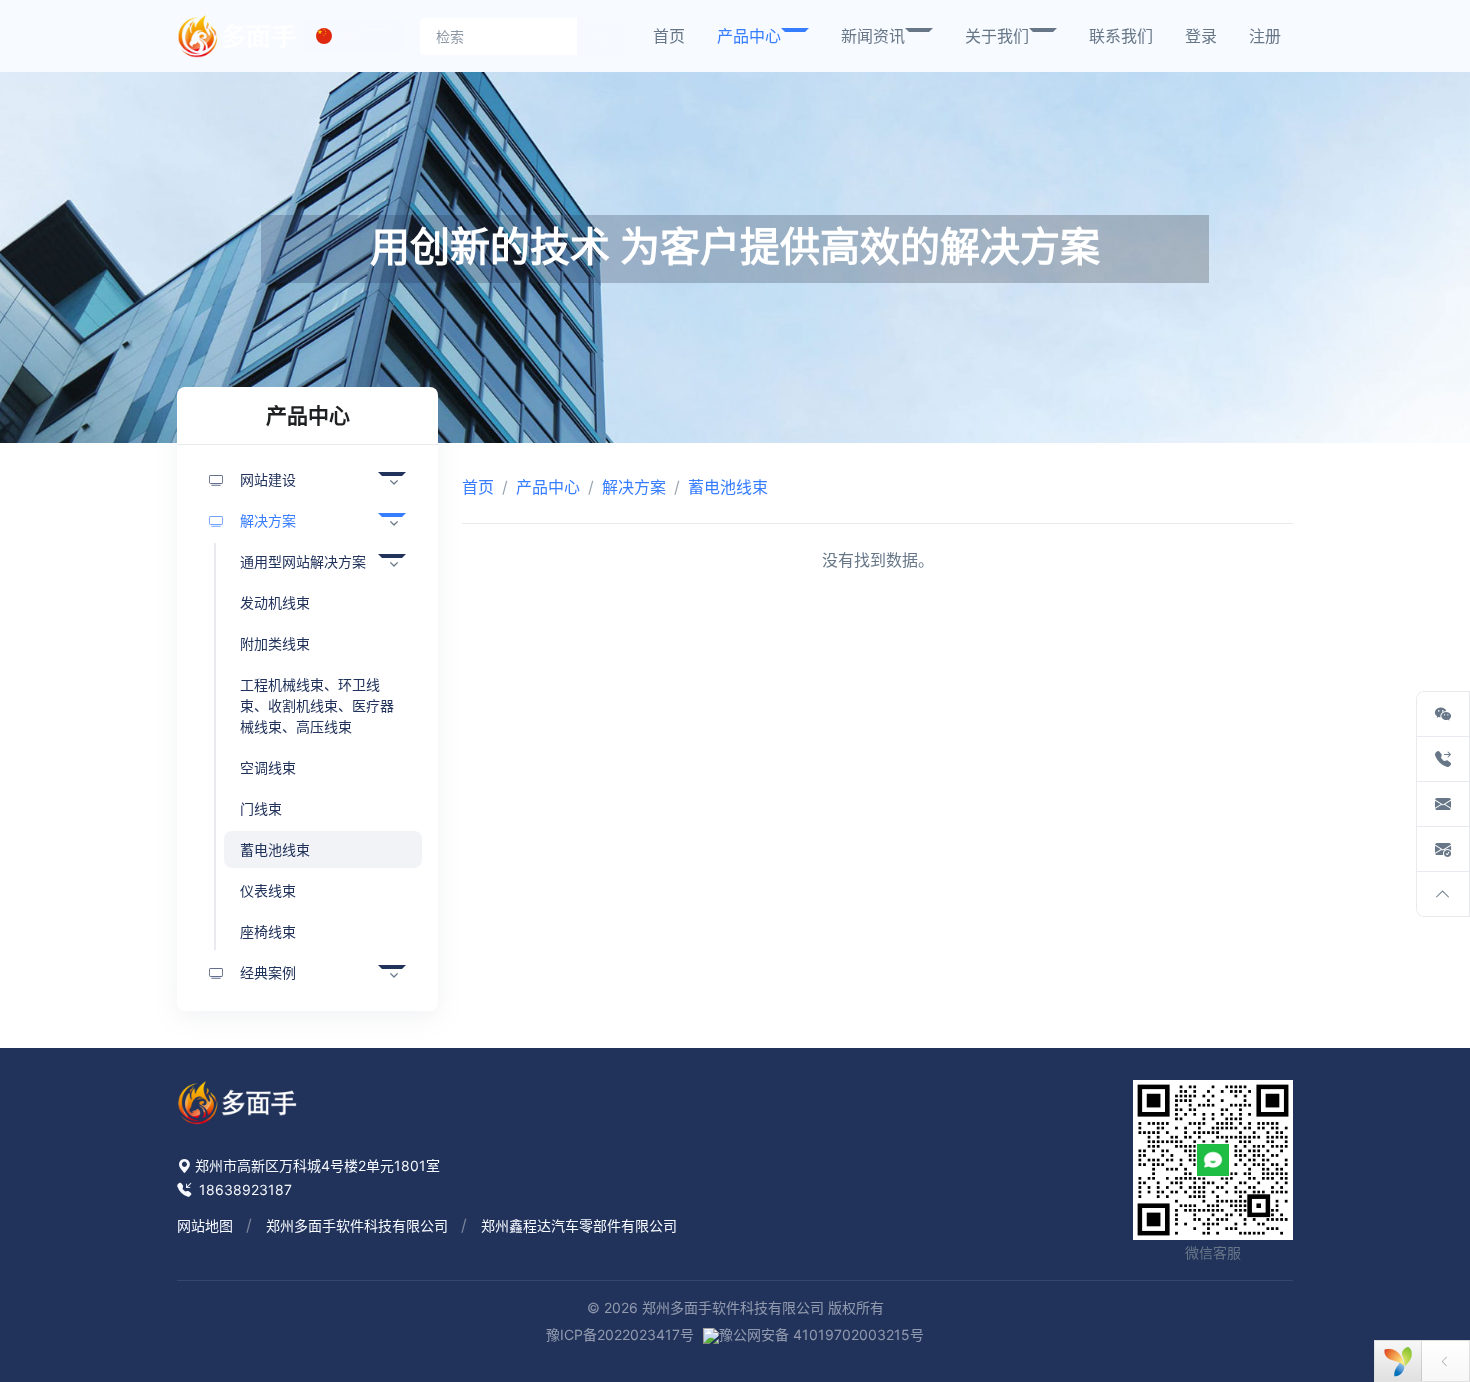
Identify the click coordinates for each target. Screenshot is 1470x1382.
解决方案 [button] (268, 520)
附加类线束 (275, 643)
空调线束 (268, 767)
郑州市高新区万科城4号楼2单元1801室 (317, 1165)
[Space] (237, 1101)
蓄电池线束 (275, 849)
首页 (478, 487)
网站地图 (205, 1225)
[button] (763, 36)
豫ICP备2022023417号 (620, 1334)
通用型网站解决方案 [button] (303, 561)
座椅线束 (268, 931)
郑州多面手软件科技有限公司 (357, 1225)
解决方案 (634, 487)
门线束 (261, 808)
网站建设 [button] (268, 479)
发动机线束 (275, 602)
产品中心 (548, 487)
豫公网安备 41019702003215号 (821, 1334)
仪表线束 (268, 890)
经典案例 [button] (268, 972)
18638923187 (243, 1189)
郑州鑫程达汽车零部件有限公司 (579, 1225)
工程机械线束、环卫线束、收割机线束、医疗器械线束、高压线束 (317, 705)
